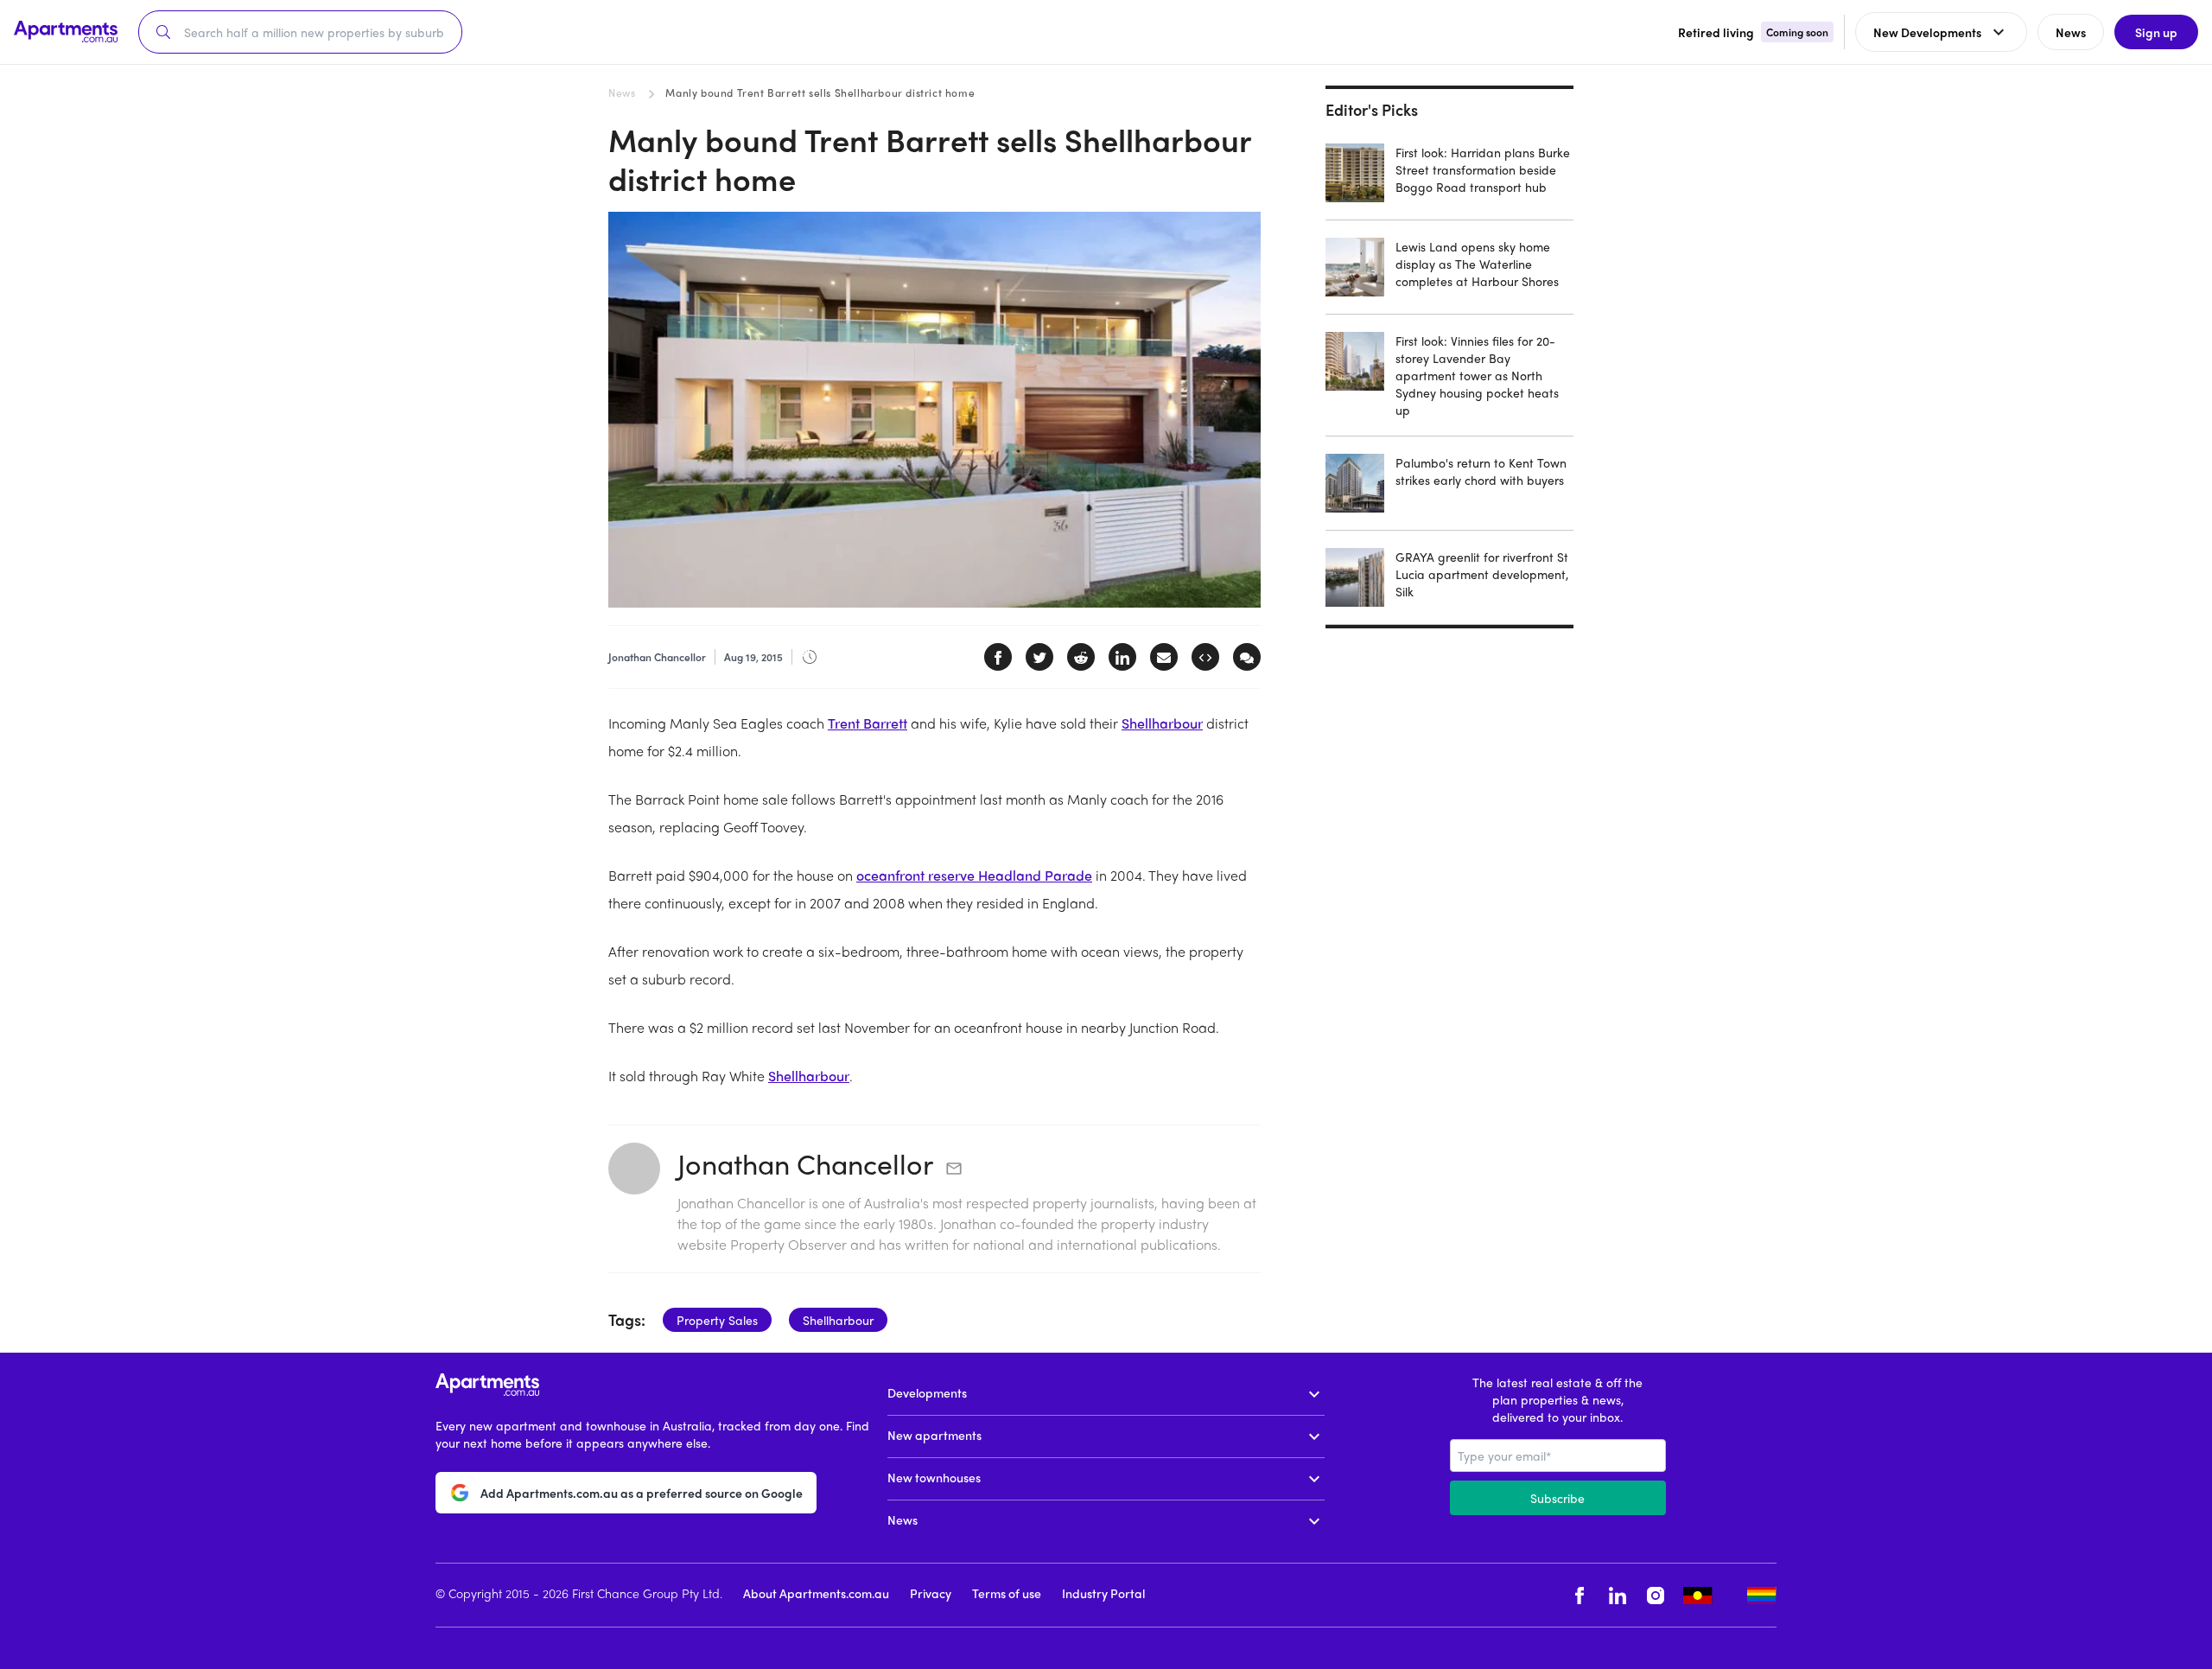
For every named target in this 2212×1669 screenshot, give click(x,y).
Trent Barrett (868, 723)
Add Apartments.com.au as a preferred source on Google (642, 1493)
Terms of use (1007, 1593)
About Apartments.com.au (816, 1593)
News (622, 92)
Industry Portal (1103, 1593)
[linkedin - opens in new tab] (1618, 1595)
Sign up (2156, 32)
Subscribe (1557, 1498)
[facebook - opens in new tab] (1580, 1595)
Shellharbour (1162, 723)
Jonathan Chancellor (805, 1163)
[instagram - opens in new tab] (1656, 1595)
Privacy (931, 1593)
